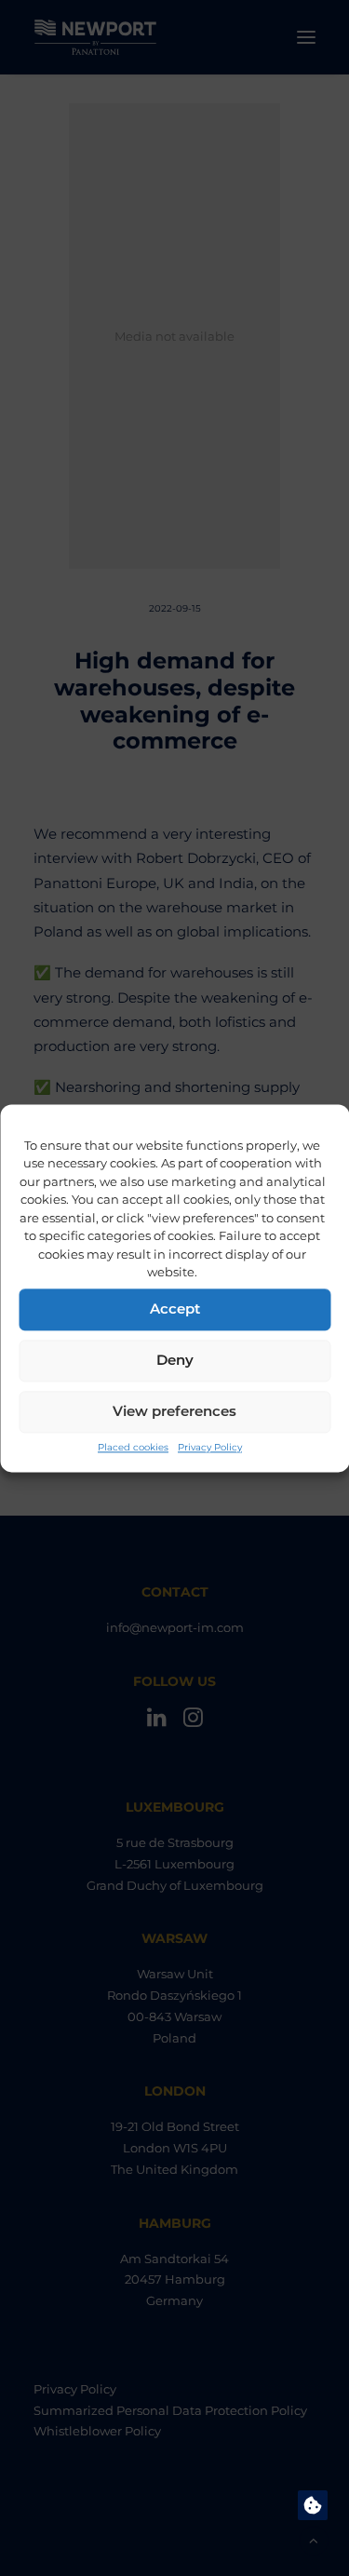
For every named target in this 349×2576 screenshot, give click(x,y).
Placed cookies (133, 1447)
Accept (175, 1308)
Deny (175, 1360)
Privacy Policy (210, 1447)
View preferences (174, 1411)
